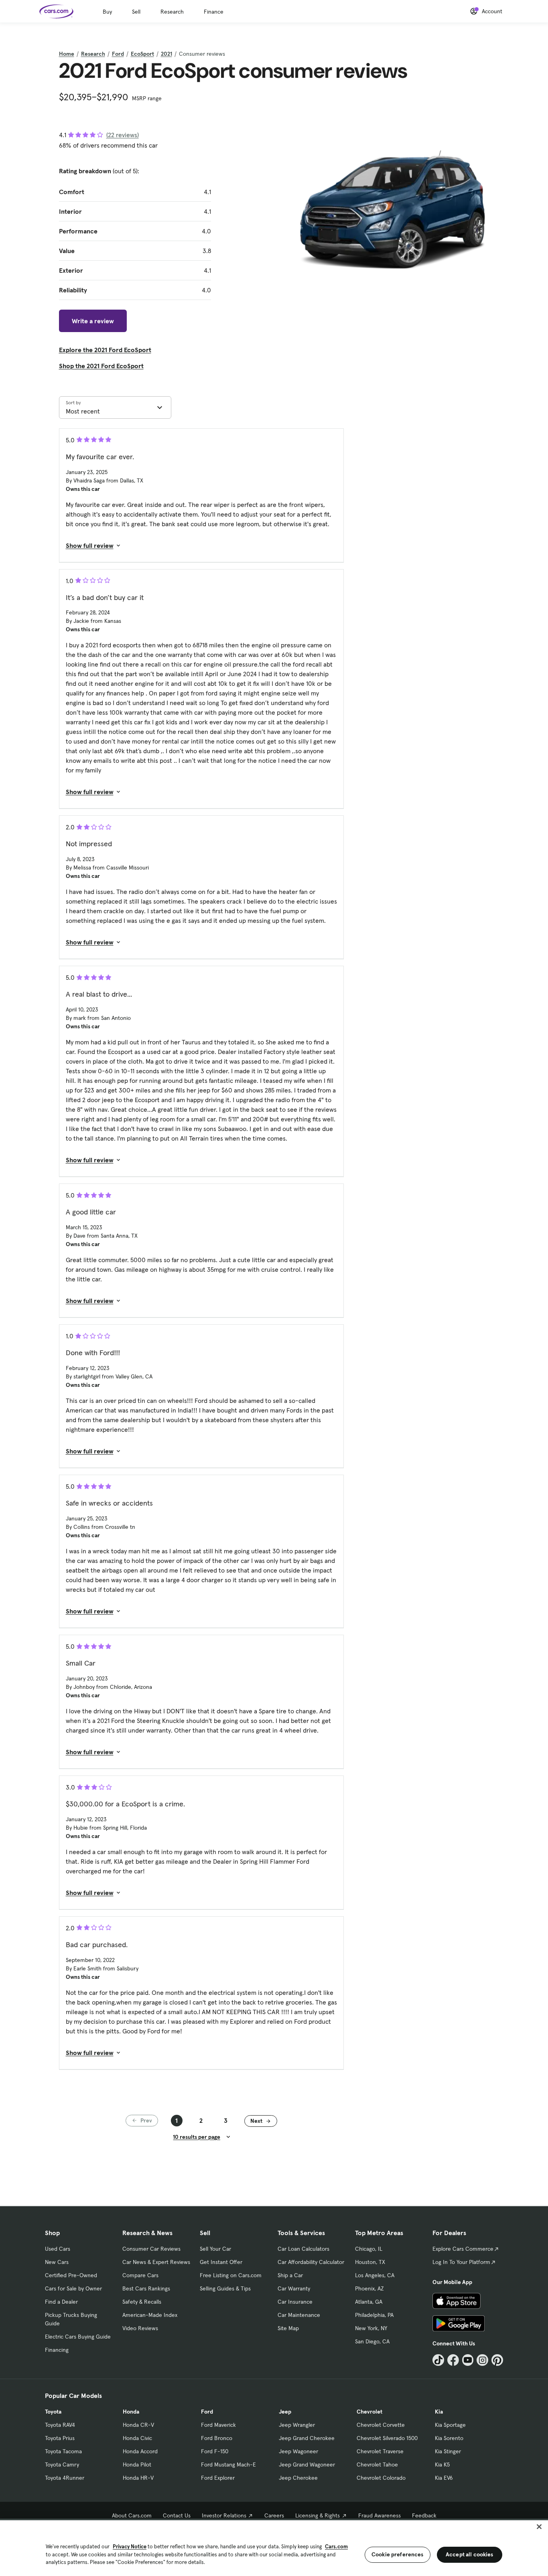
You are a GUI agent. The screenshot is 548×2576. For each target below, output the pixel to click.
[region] (274, 2547)
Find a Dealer (61, 2302)
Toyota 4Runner (65, 2478)
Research (172, 12)
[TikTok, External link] (438, 2360)
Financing (57, 2350)
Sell (136, 12)
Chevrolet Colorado (381, 2478)
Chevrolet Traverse (380, 2451)
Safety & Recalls (142, 2302)
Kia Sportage (450, 2425)
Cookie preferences (398, 2554)
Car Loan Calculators (303, 2249)
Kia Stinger (448, 2451)
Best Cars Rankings (146, 2288)
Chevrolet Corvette (381, 2425)
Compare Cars (140, 2275)
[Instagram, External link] (482, 2360)
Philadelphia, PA (374, 2315)
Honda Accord (140, 2451)
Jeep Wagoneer (298, 2451)
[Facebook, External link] (453, 2360)
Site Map (288, 2328)
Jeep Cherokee (298, 2478)
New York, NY (371, 2328)
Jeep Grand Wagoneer (307, 2465)
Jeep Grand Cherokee (307, 2438)
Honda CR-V (138, 2425)
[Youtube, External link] (468, 2360)
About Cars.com (132, 2515)
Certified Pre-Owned (71, 2275)
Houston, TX (370, 2262)
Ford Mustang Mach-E (228, 2465)
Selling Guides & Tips (225, 2288)
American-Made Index (150, 2315)
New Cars (57, 2262)
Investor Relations (224, 2515)
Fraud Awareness (380, 2515)
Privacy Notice (130, 2547)
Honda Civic (137, 2438)
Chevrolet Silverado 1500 (387, 2438)
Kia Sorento (449, 2438)
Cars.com (336, 2547)
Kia (439, 2412)
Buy (107, 12)
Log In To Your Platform (461, 2262)
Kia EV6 (444, 2478)
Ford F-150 (215, 2451)
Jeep (285, 2412)
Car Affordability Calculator (311, 2262)
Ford (118, 54)
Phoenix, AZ (369, 2288)
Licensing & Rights (318, 2515)
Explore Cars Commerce (463, 2249)
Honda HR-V (138, 2478)
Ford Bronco (217, 2438)
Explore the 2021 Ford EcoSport (105, 350)
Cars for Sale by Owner (73, 2288)
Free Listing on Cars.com (231, 2275)
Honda (131, 2412)
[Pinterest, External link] (497, 2360)
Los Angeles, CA (375, 2275)
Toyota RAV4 (60, 2425)
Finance (214, 12)
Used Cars (58, 2249)
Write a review (93, 321)
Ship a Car (290, 2275)
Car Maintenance (299, 2315)
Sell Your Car (215, 2249)
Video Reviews (140, 2328)
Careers (274, 2515)
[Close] (539, 2527)
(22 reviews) (123, 135)
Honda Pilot (137, 2465)
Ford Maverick (218, 2425)
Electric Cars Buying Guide (78, 2337)
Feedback (424, 2515)
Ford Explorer (218, 2478)
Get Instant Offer (221, 2262)
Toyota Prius (60, 2438)
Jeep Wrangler (297, 2425)
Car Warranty (294, 2288)
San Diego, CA (372, 2341)
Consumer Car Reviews (151, 2249)
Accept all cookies (470, 2554)
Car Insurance (295, 2302)
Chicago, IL (369, 2249)
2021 (166, 54)
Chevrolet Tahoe (377, 2465)
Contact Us (177, 2515)
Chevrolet (369, 2412)
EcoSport (142, 54)
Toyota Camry (62, 2465)
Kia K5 (442, 2465)
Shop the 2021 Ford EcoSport (101, 366)
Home (67, 54)
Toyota (53, 2412)
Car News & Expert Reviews (156, 2262)
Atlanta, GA (369, 2302)
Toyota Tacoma (63, 2451)
